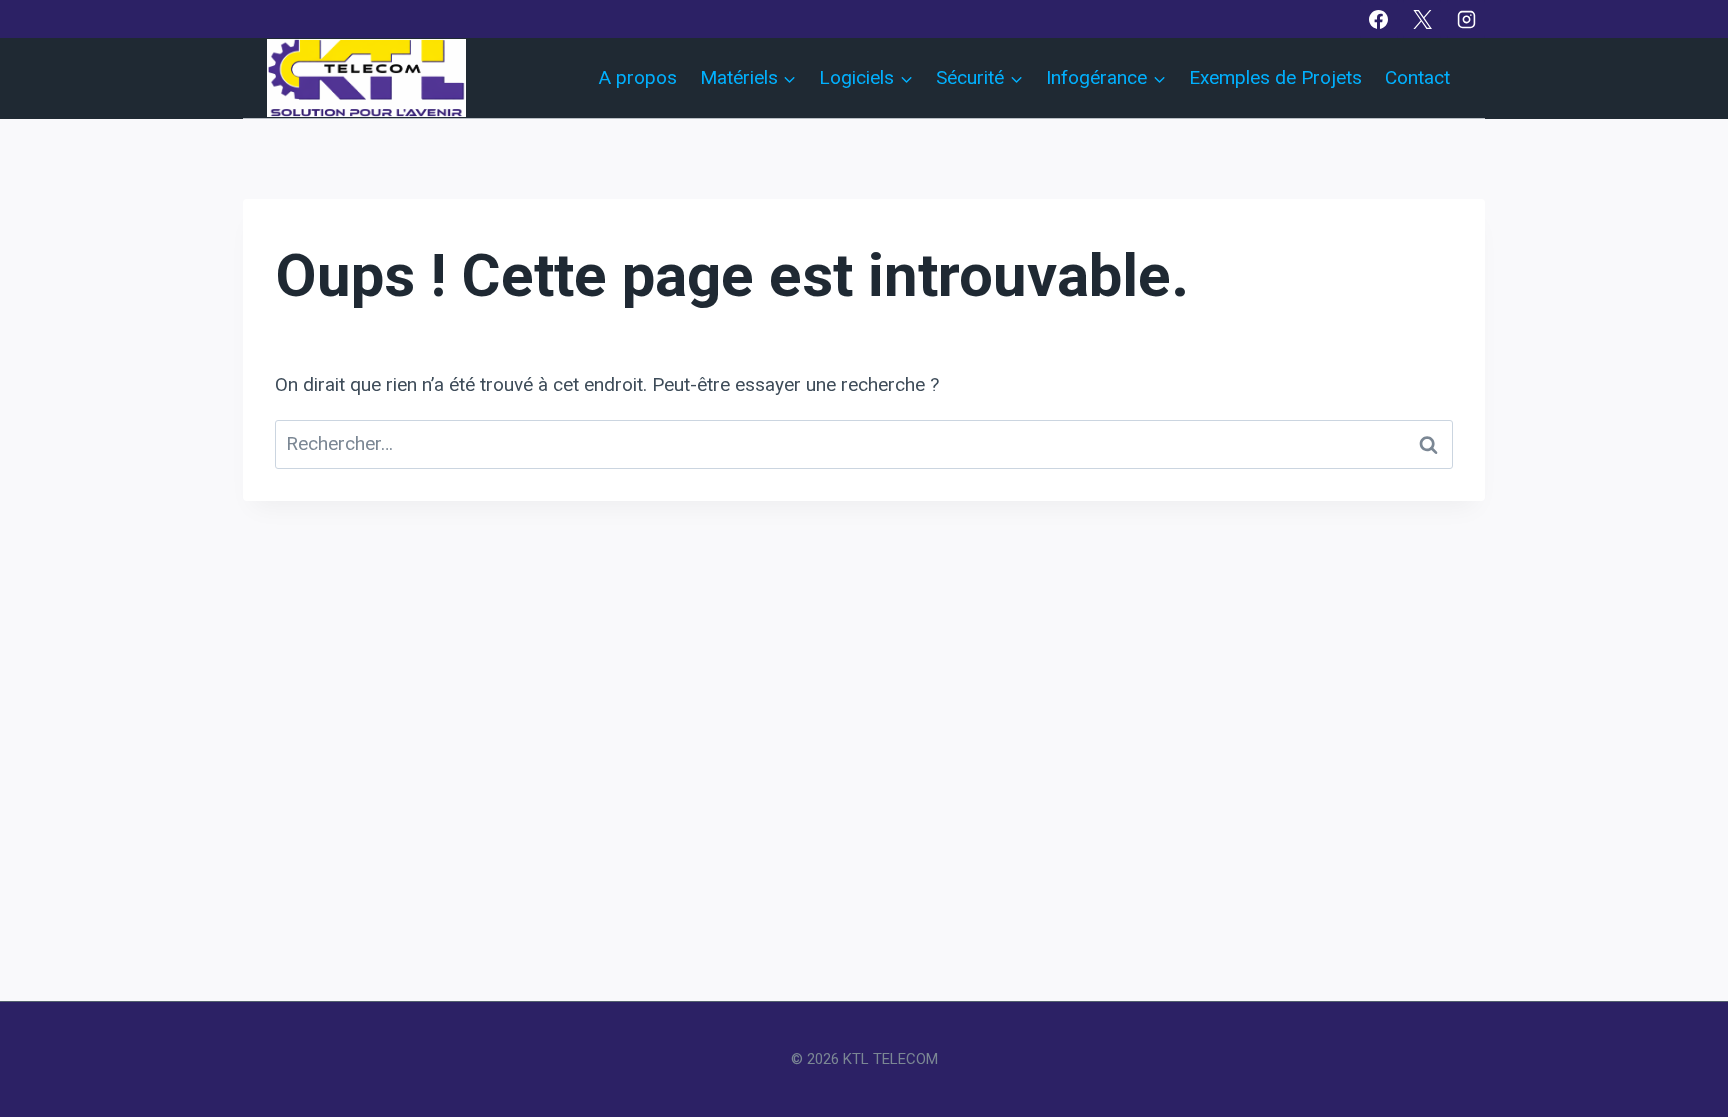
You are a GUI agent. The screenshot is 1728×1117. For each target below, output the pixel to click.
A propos (638, 77)
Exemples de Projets (1275, 77)
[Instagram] (1466, 19)
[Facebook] (1379, 19)
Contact (1417, 77)
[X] (1422, 19)
